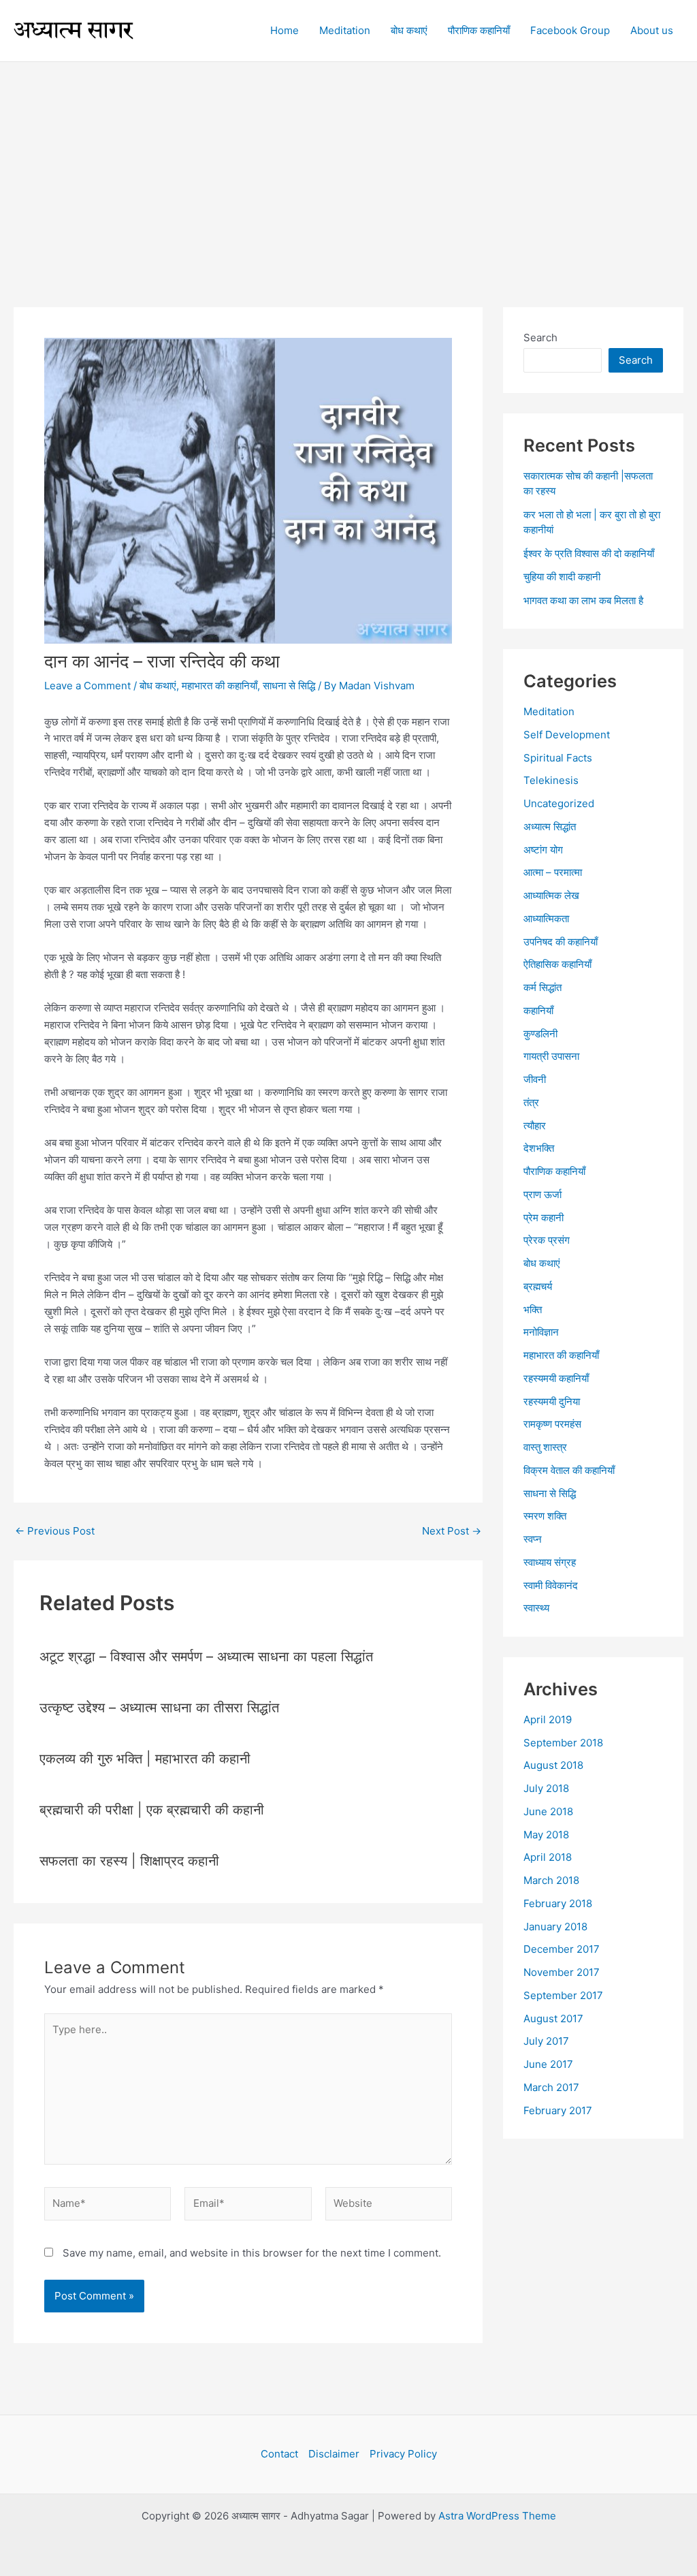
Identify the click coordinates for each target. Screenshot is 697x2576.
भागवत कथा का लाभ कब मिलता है (583, 600)
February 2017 (558, 2110)
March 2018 (551, 1880)
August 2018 (553, 1765)
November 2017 (562, 1972)
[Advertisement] (348, 164)
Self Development (567, 735)
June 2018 (548, 1811)
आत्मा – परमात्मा (553, 872)
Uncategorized (559, 803)
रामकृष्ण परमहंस (552, 1424)
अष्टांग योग (543, 850)
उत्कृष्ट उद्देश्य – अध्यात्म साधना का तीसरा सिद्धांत (159, 1708)
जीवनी (535, 1079)
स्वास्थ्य (536, 1608)
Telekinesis (551, 780)
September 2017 (563, 1995)
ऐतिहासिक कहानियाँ (557, 964)
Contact (279, 2454)
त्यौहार (535, 1126)
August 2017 (553, 2019)
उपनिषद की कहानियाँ (561, 942)
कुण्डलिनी (540, 1034)
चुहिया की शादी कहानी (562, 577)
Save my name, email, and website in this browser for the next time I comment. (252, 2253)
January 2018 (555, 1927)
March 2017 (551, 2087)
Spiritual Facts (558, 758)
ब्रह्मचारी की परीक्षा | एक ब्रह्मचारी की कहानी (152, 1810)
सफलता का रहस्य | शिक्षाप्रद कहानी (129, 1861)
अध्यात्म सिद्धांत (550, 827)
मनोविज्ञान (541, 1332)
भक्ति (533, 1309)
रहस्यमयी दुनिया (552, 1401)
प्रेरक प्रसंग (547, 1240)
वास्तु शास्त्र (545, 1447)
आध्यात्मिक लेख (551, 895)
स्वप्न (533, 1539)
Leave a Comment (87, 686)
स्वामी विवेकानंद (551, 1585)
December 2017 (562, 1949)
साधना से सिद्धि (289, 686)
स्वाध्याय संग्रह (550, 1562)
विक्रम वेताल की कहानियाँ (569, 1470)
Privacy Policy (403, 2454)
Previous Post (55, 1531)
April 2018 (548, 1857)
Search (540, 337)
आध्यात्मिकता (546, 918)
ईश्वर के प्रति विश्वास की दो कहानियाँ (589, 553)
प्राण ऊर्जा (542, 1194)
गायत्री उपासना (551, 1056)
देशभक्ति (539, 1148)
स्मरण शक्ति (545, 1516)
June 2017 (548, 2064)
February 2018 (558, 1903)
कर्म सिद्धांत (542, 987)
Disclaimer (334, 2454)
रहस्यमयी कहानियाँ (556, 1378)
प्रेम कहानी (544, 1218)
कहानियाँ (538, 1010)
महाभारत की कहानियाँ (220, 686)
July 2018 (546, 1788)
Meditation (549, 711)
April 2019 (548, 1719)
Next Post (452, 1531)
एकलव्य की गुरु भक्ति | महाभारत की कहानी (145, 1759)
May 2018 (546, 1835)
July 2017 (546, 2041)
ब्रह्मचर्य (538, 1286)
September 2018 (563, 1743)
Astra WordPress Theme (497, 2516)
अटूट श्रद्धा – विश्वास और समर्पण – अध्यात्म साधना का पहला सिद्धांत (206, 1656)
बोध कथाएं (158, 686)
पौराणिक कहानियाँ (554, 1171)
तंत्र (531, 1102)
